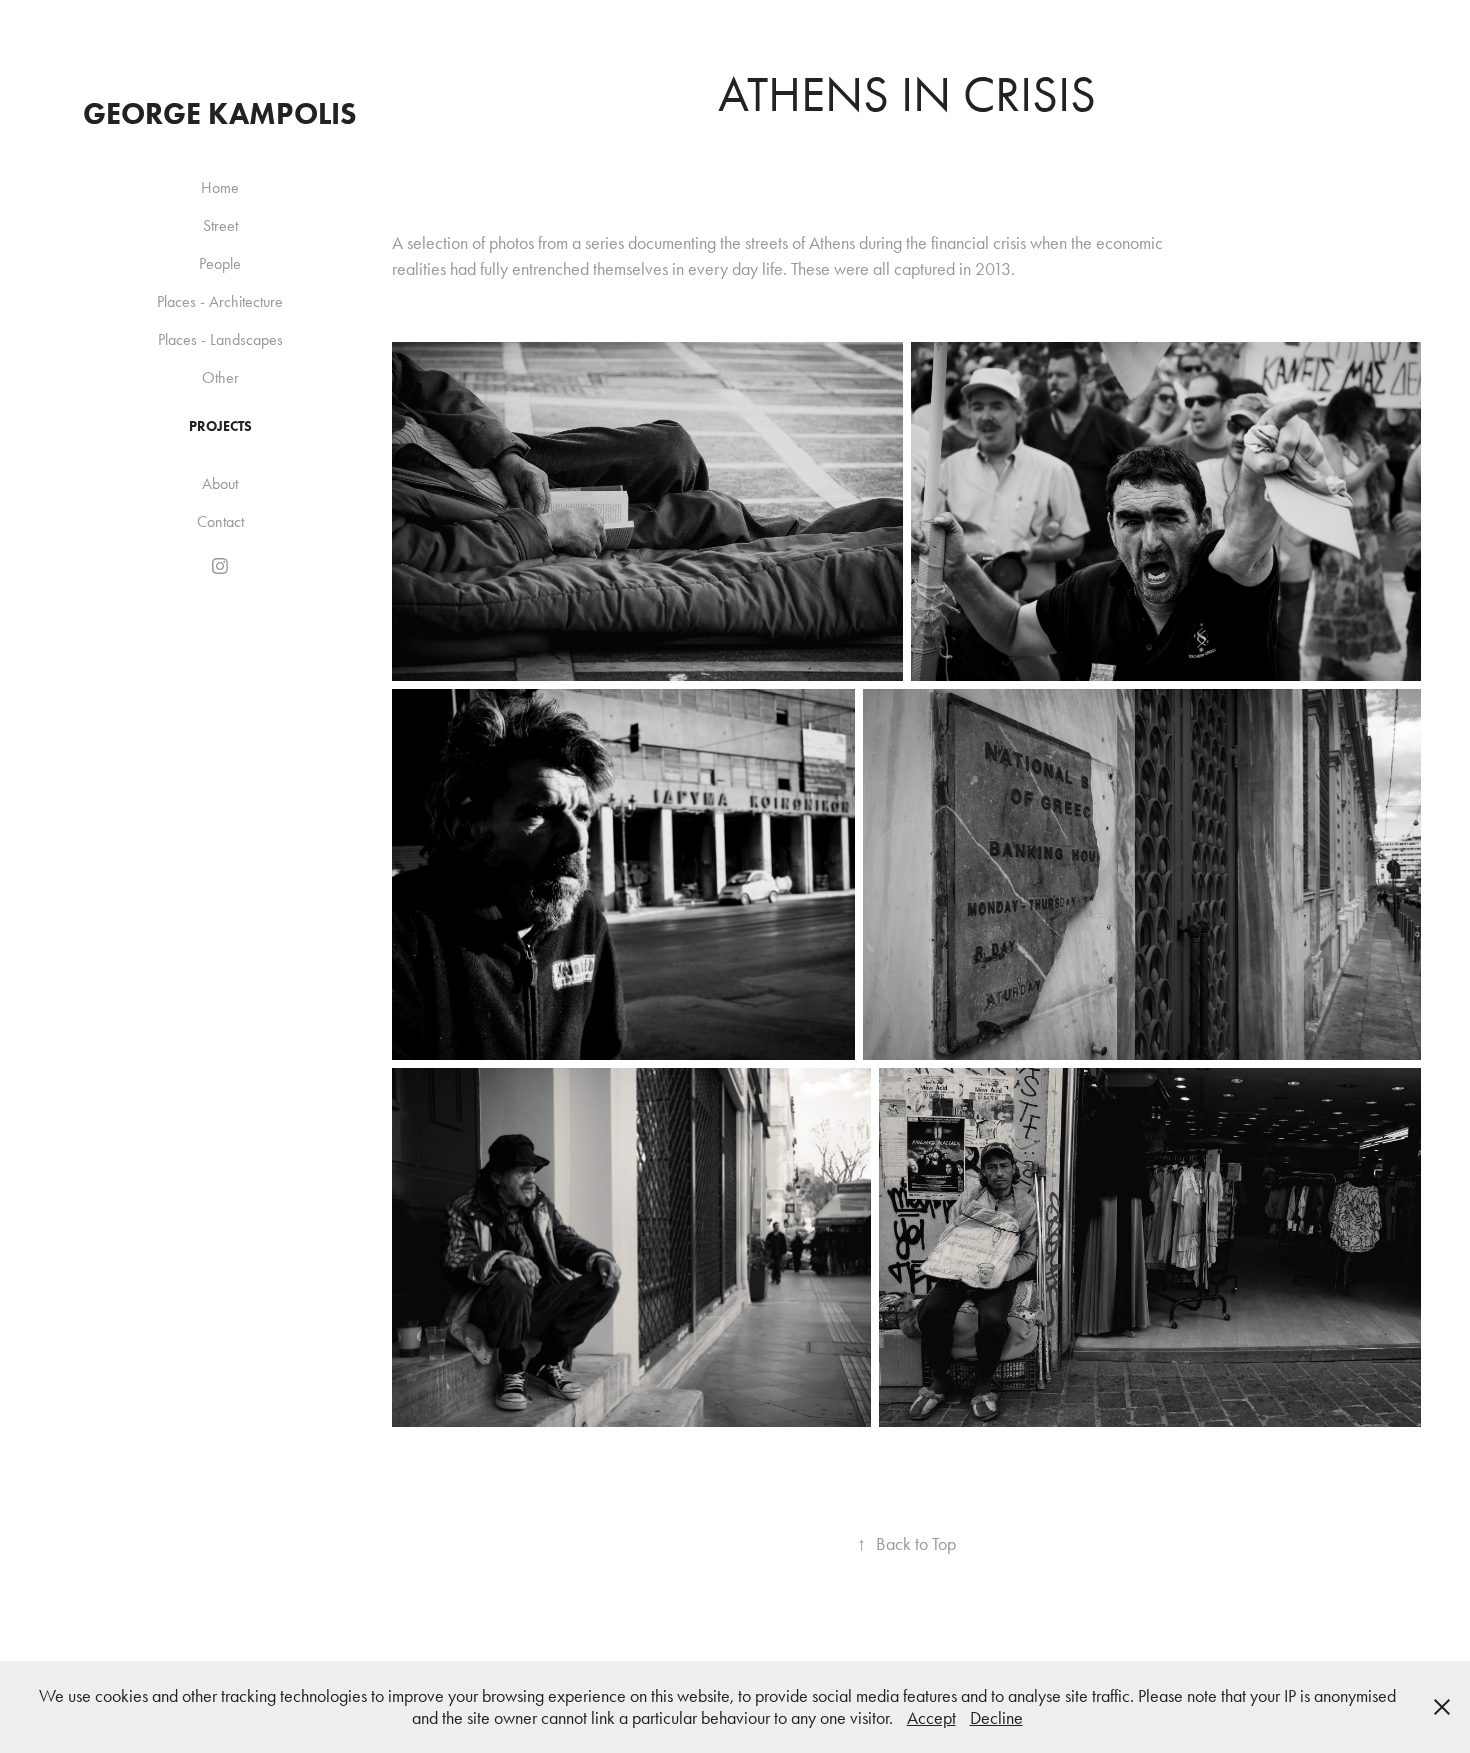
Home (220, 187)
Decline (996, 1718)
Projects (220, 426)
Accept (931, 1718)
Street (220, 225)
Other (220, 377)
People (220, 263)
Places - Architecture (220, 301)
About (220, 483)
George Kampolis (220, 113)
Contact (220, 521)
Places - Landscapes (220, 339)
